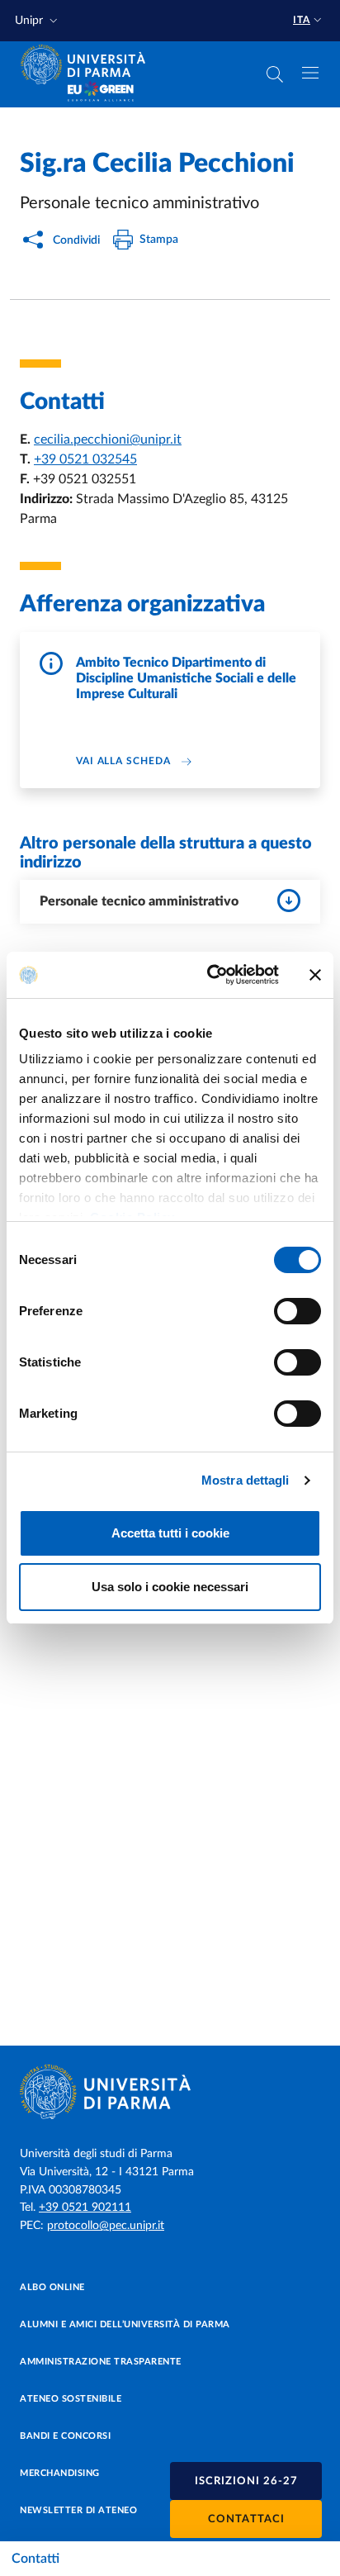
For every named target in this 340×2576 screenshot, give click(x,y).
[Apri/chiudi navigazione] (310, 73)
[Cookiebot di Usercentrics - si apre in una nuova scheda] (210, 975)
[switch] (297, 1311)
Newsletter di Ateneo (78, 2510)
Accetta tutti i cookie (170, 1533)
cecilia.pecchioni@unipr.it (108, 440)
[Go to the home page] (88, 64)
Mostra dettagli (246, 1480)
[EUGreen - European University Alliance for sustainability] (101, 93)
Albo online (52, 2287)
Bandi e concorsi (65, 2436)
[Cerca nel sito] (275, 74)
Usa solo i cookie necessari (170, 1587)
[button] (38, 21)
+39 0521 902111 (85, 2208)
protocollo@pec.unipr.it (106, 2226)
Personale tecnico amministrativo (139, 901)
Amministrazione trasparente (101, 2362)
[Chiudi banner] (315, 975)
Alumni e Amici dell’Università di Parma (125, 2324)
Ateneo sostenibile (71, 2399)
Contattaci (246, 2519)
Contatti (35, 2559)
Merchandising (60, 2473)
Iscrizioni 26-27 (246, 2481)
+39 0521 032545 (85, 459)
